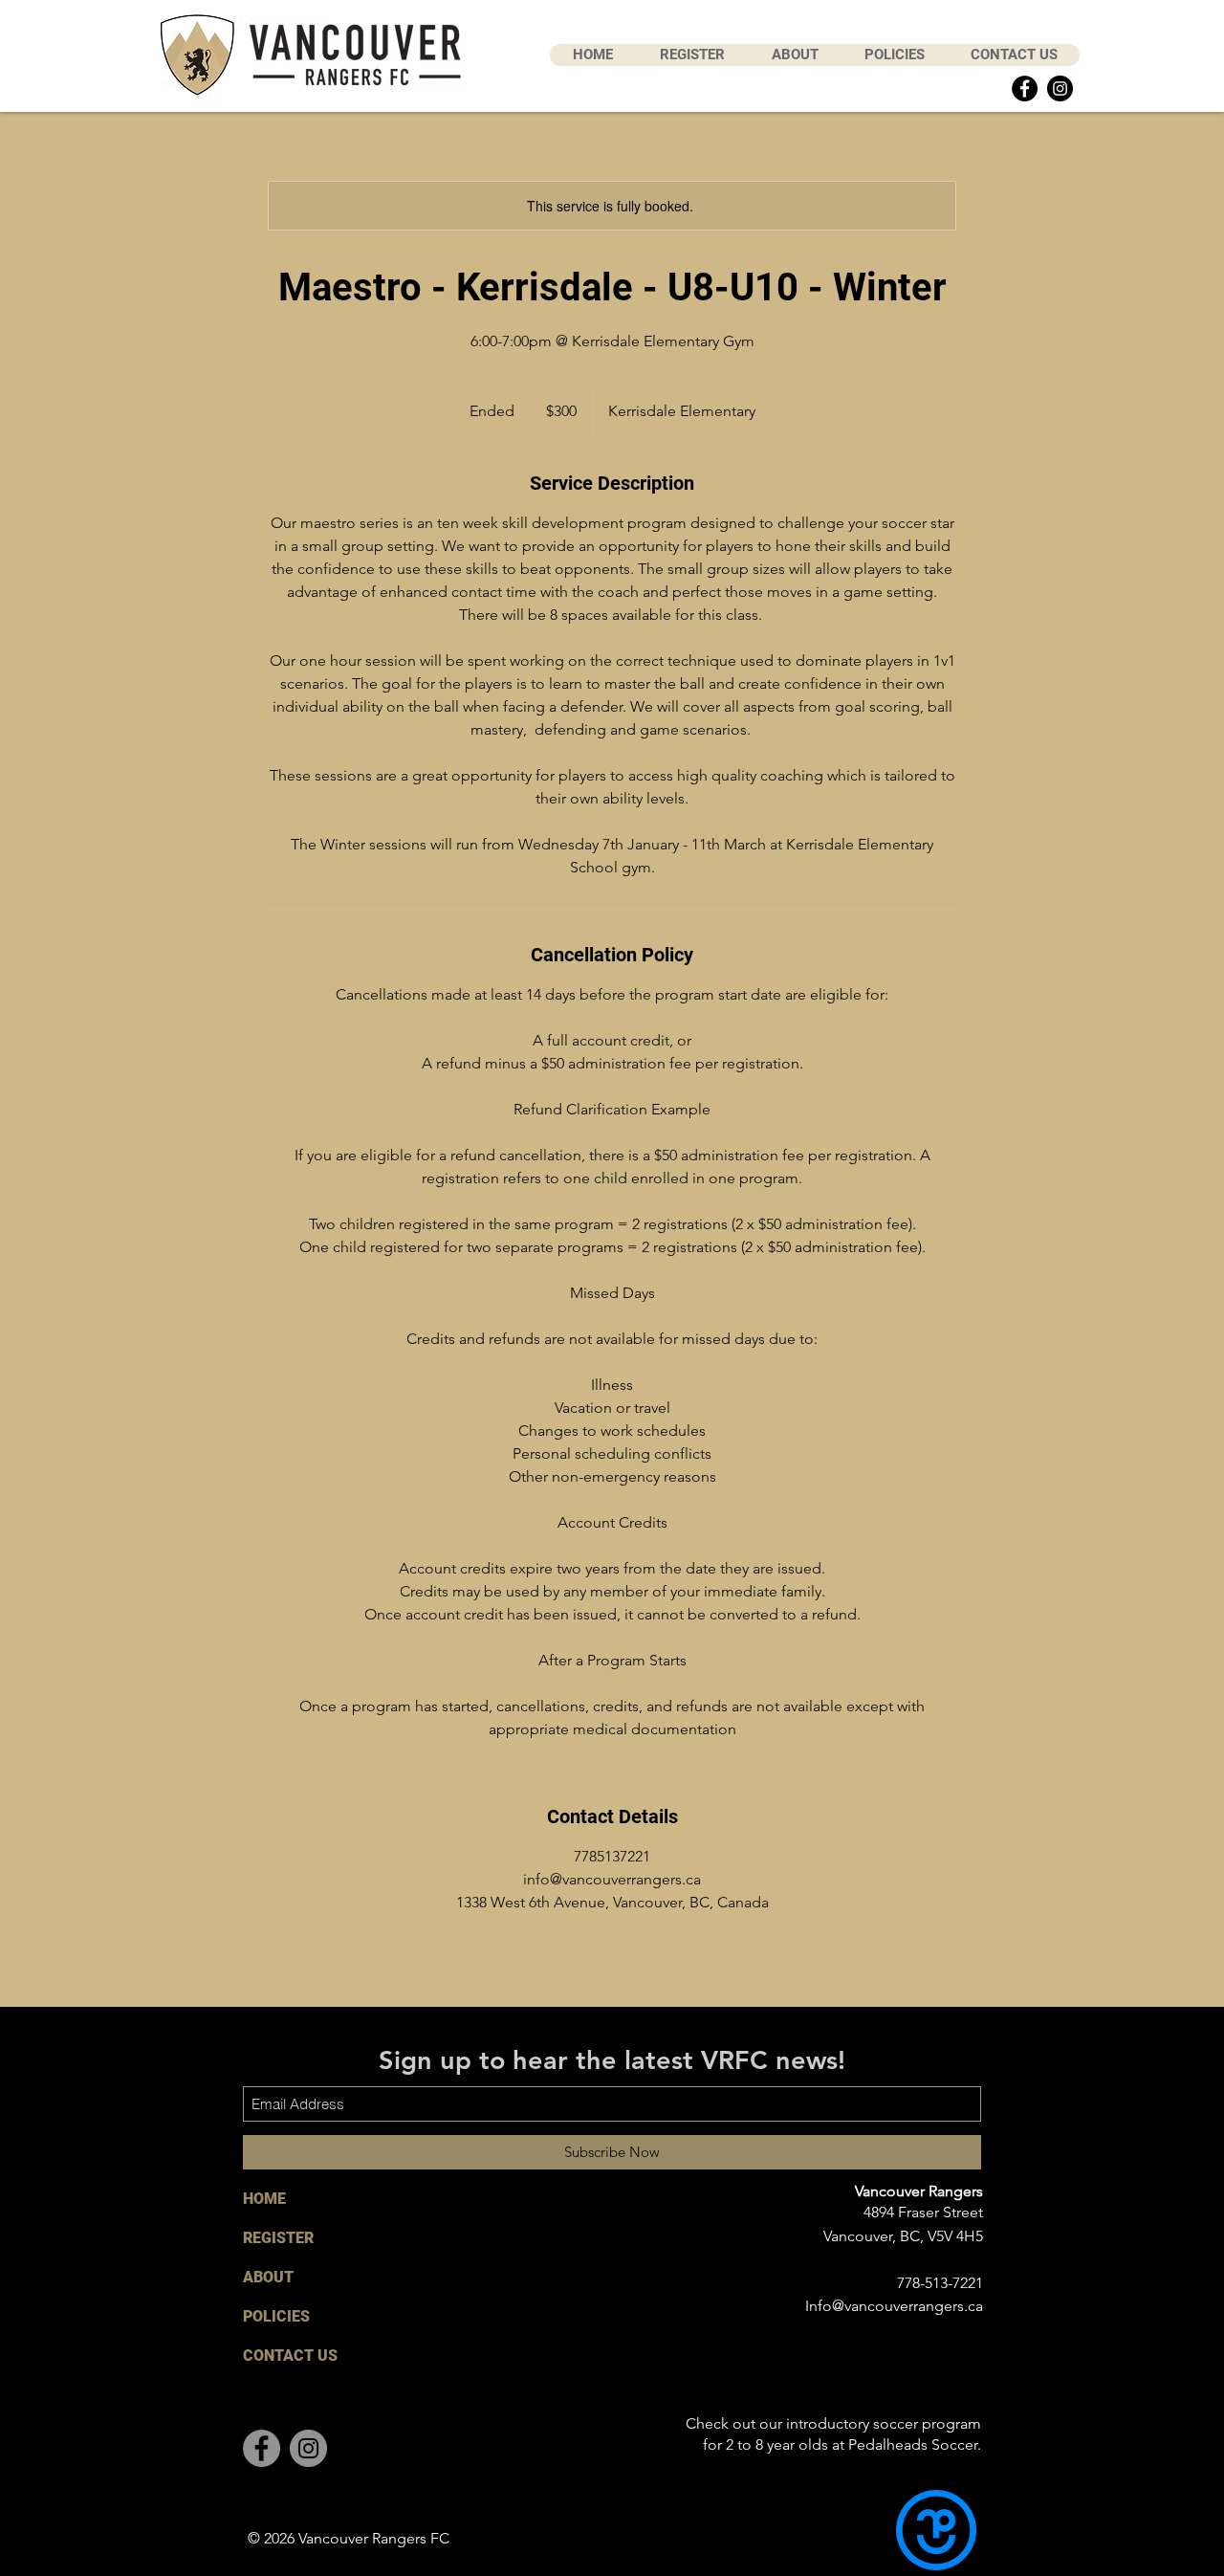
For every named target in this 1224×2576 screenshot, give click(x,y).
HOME (264, 2199)
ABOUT (268, 2277)
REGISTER (278, 2238)
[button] (692, 55)
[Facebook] (1025, 88)
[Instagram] (1060, 88)
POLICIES (276, 2316)
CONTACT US (290, 2356)
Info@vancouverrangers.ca (894, 2306)
